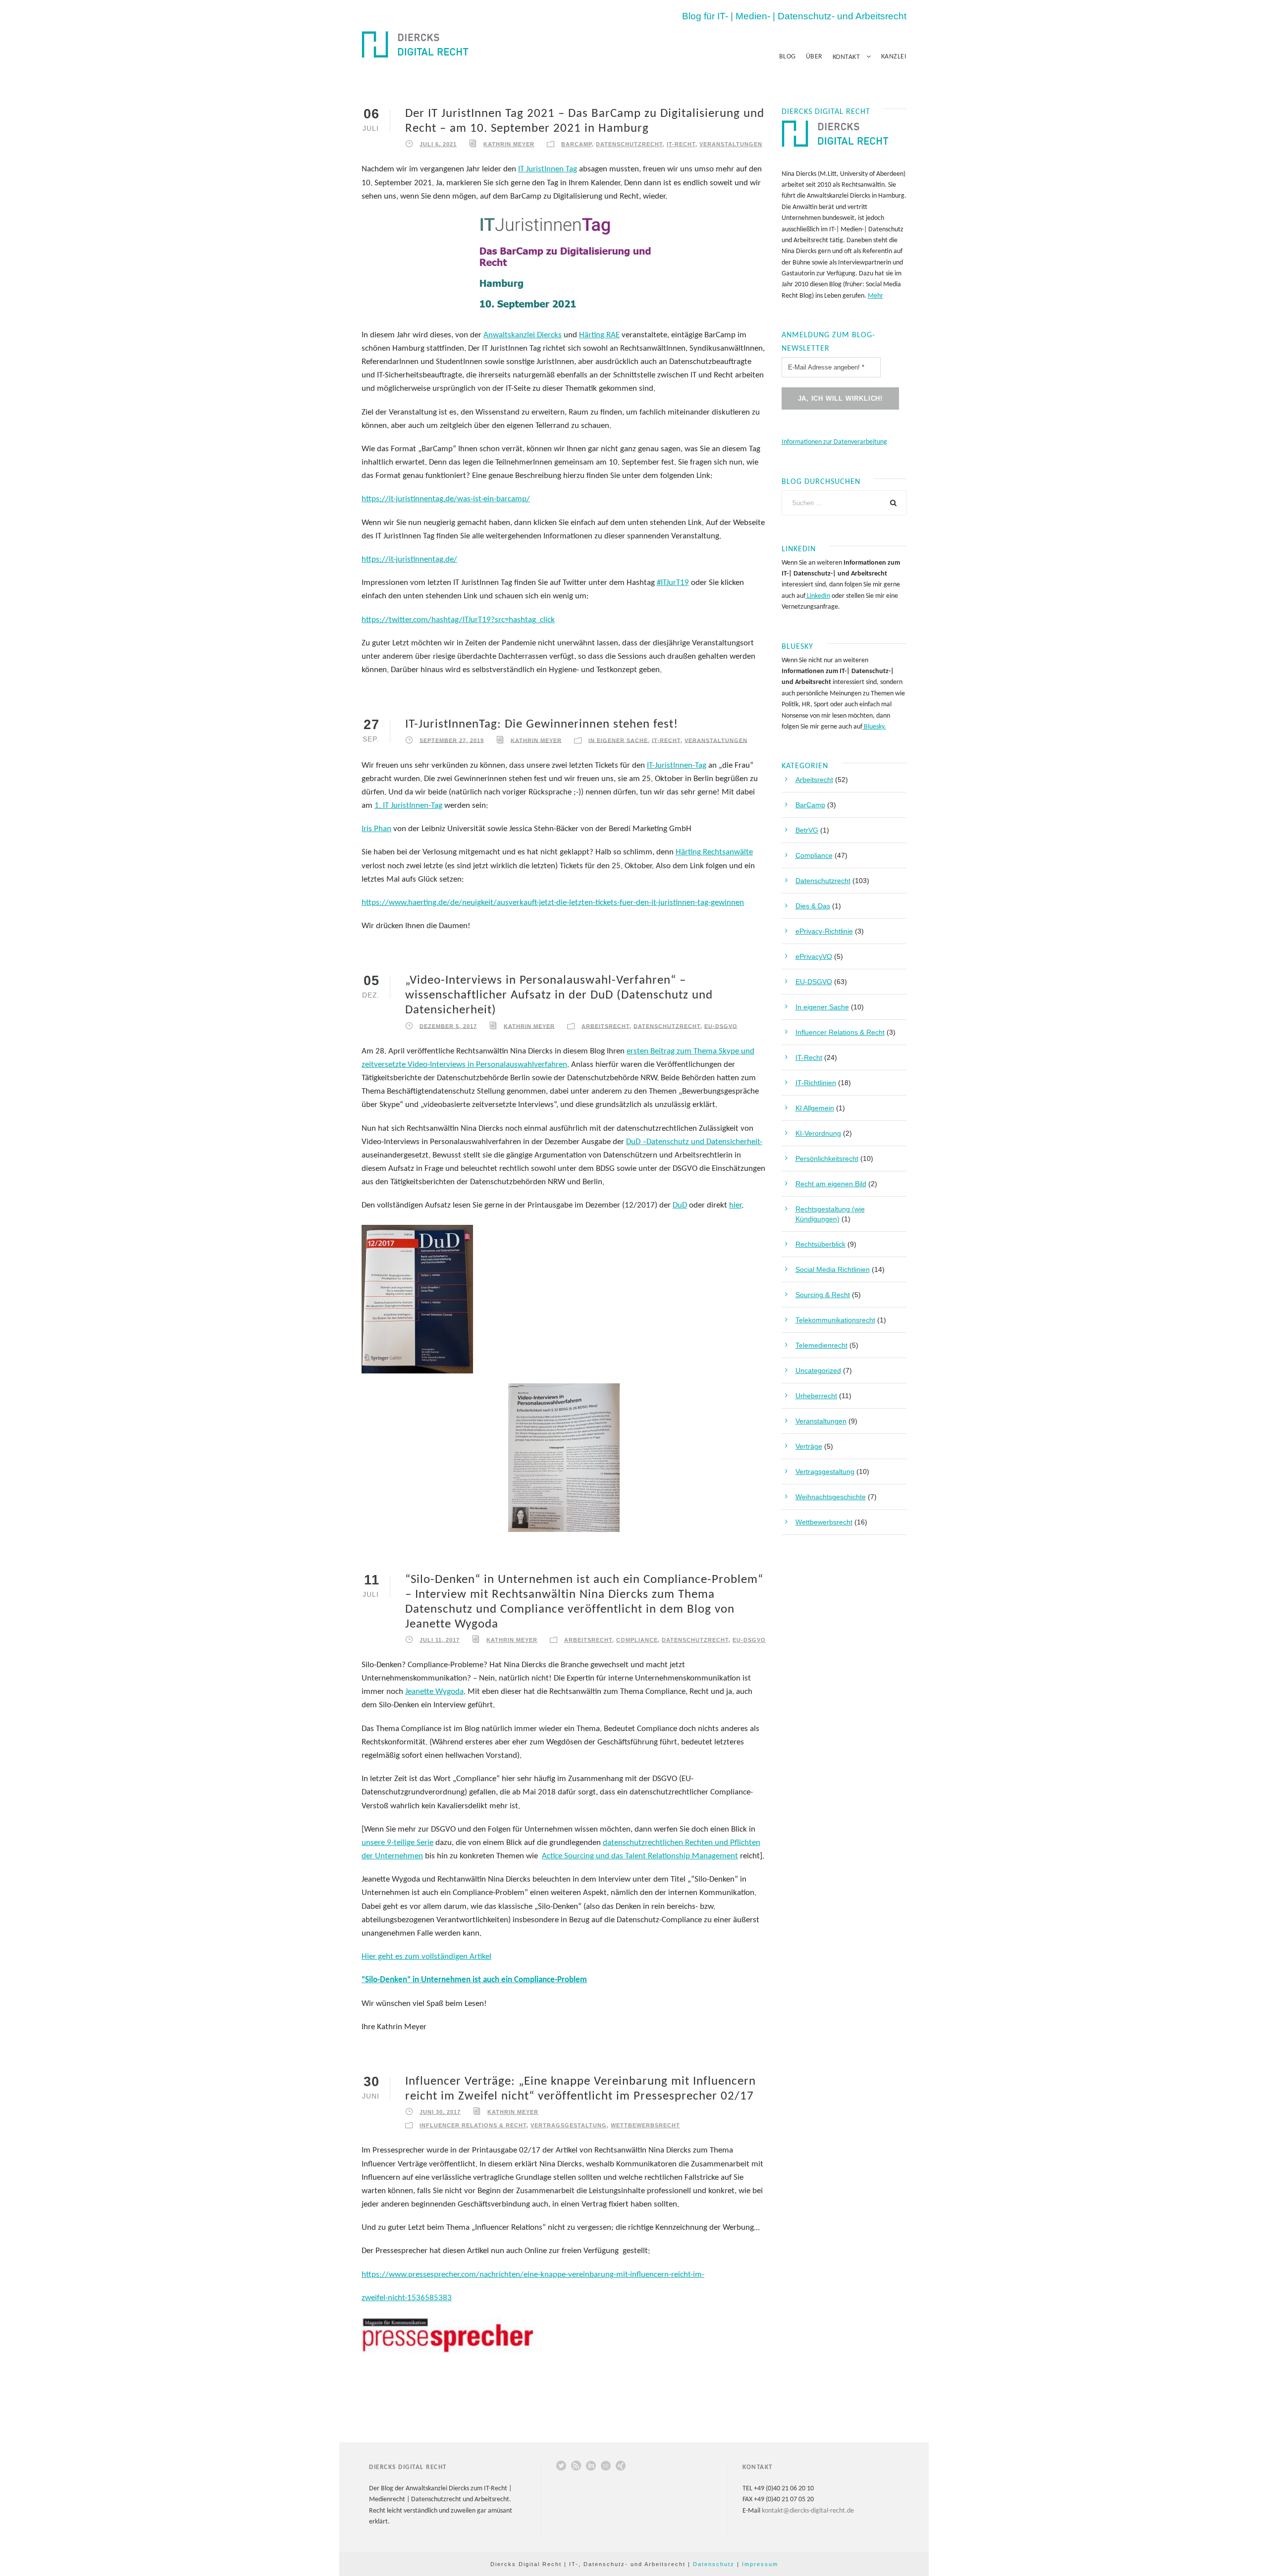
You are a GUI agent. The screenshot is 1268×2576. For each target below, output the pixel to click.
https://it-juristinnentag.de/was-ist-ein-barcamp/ (446, 499)
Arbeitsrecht (606, 1026)
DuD (680, 1205)
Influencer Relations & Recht (473, 2125)
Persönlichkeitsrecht (827, 1158)
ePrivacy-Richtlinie (824, 931)
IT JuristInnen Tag (548, 169)
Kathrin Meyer (509, 144)
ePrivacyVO (814, 956)
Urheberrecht (816, 1396)
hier (735, 1205)
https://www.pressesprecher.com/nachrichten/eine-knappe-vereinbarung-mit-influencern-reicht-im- (533, 2275)
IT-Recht (681, 144)
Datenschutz (714, 2564)
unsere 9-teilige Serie (397, 1843)
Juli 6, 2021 (438, 144)
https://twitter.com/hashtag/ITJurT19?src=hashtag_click (458, 620)
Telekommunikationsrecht (835, 1320)
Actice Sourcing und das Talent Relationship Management (640, 1856)
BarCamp (577, 144)
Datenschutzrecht (629, 144)
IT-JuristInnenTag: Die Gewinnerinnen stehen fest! (542, 724)
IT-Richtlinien (816, 1083)
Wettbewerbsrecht (645, 2125)
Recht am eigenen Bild (831, 1184)
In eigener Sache (618, 740)
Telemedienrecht (821, 1345)
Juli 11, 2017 (440, 1640)
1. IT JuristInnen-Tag (408, 806)
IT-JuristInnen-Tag (677, 765)
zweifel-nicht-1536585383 (407, 2298)
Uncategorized (818, 1370)
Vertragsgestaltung (569, 2125)
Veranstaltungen (731, 144)
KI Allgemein (815, 1108)
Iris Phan (376, 829)
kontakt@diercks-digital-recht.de (808, 2511)
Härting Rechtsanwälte (714, 852)
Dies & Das (813, 906)
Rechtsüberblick (820, 1244)
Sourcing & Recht (823, 1295)
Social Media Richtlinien (833, 1269)
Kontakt (846, 57)
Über (814, 57)
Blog (788, 57)
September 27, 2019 (452, 740)
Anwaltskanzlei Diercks (523, 335)
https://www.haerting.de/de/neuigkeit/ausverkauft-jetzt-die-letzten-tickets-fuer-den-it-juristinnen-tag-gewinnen (553, 903)
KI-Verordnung (818, 1133)
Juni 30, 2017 (440, 2112)
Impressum (760, 2564)
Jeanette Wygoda (434, 1692)
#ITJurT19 (673, 583)
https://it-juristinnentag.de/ (409, 559)
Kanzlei (894, 57)
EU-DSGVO (721, 1026)
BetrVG (807, 830)
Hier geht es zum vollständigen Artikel (426, 1957)
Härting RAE (599, 335)
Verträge (809, 1446)
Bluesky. (874, 727)
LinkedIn (818, 596)
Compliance (637, 1640)
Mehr (875, 296)
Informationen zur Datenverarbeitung (834, 442)
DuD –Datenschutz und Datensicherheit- (694, 1142)
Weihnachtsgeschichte (831, 1497)
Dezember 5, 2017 (448, 1026)
